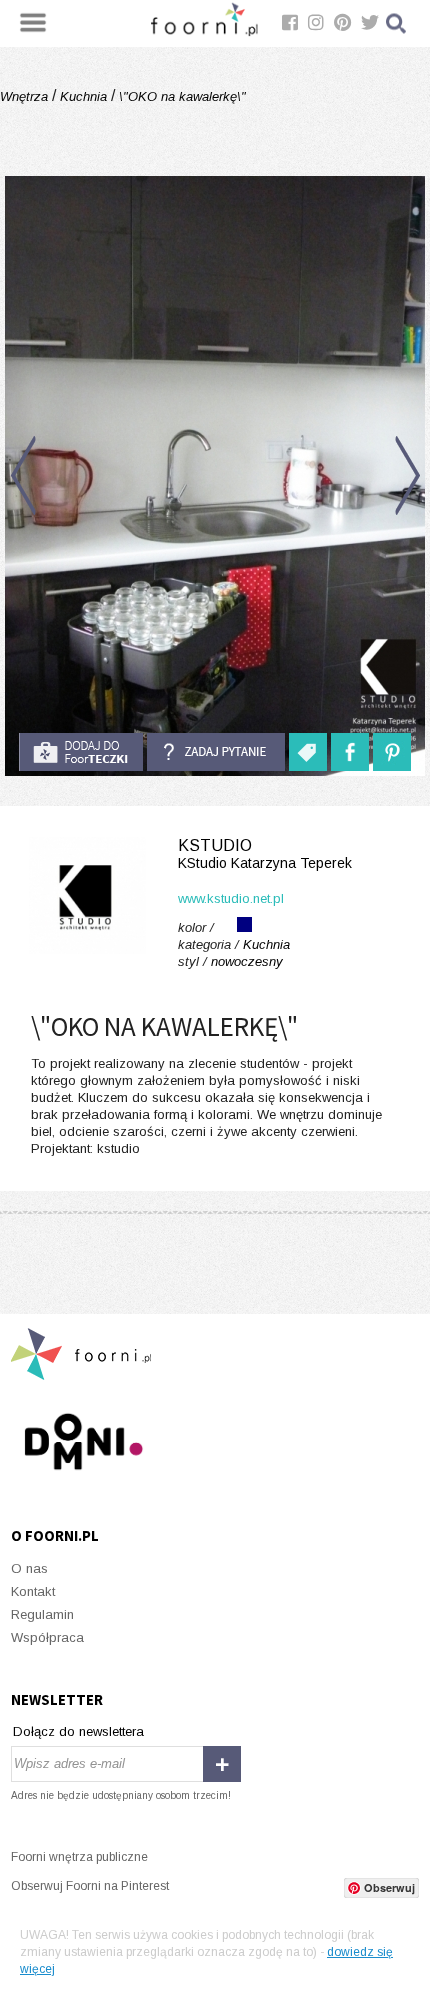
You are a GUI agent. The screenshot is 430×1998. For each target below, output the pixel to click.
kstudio (265, 854)
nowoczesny (247, 961)
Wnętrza (26, 96)
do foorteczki (81, 752)
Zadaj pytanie (216, 752)
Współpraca (47, 1637)
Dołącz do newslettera (78, 1731)
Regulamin (42, 1614)
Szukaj (397, 23)
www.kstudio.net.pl (231, 898)
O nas (29, 1568)
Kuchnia (83, 96)
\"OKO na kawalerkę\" (180, 96)
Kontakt (33, 1591)
